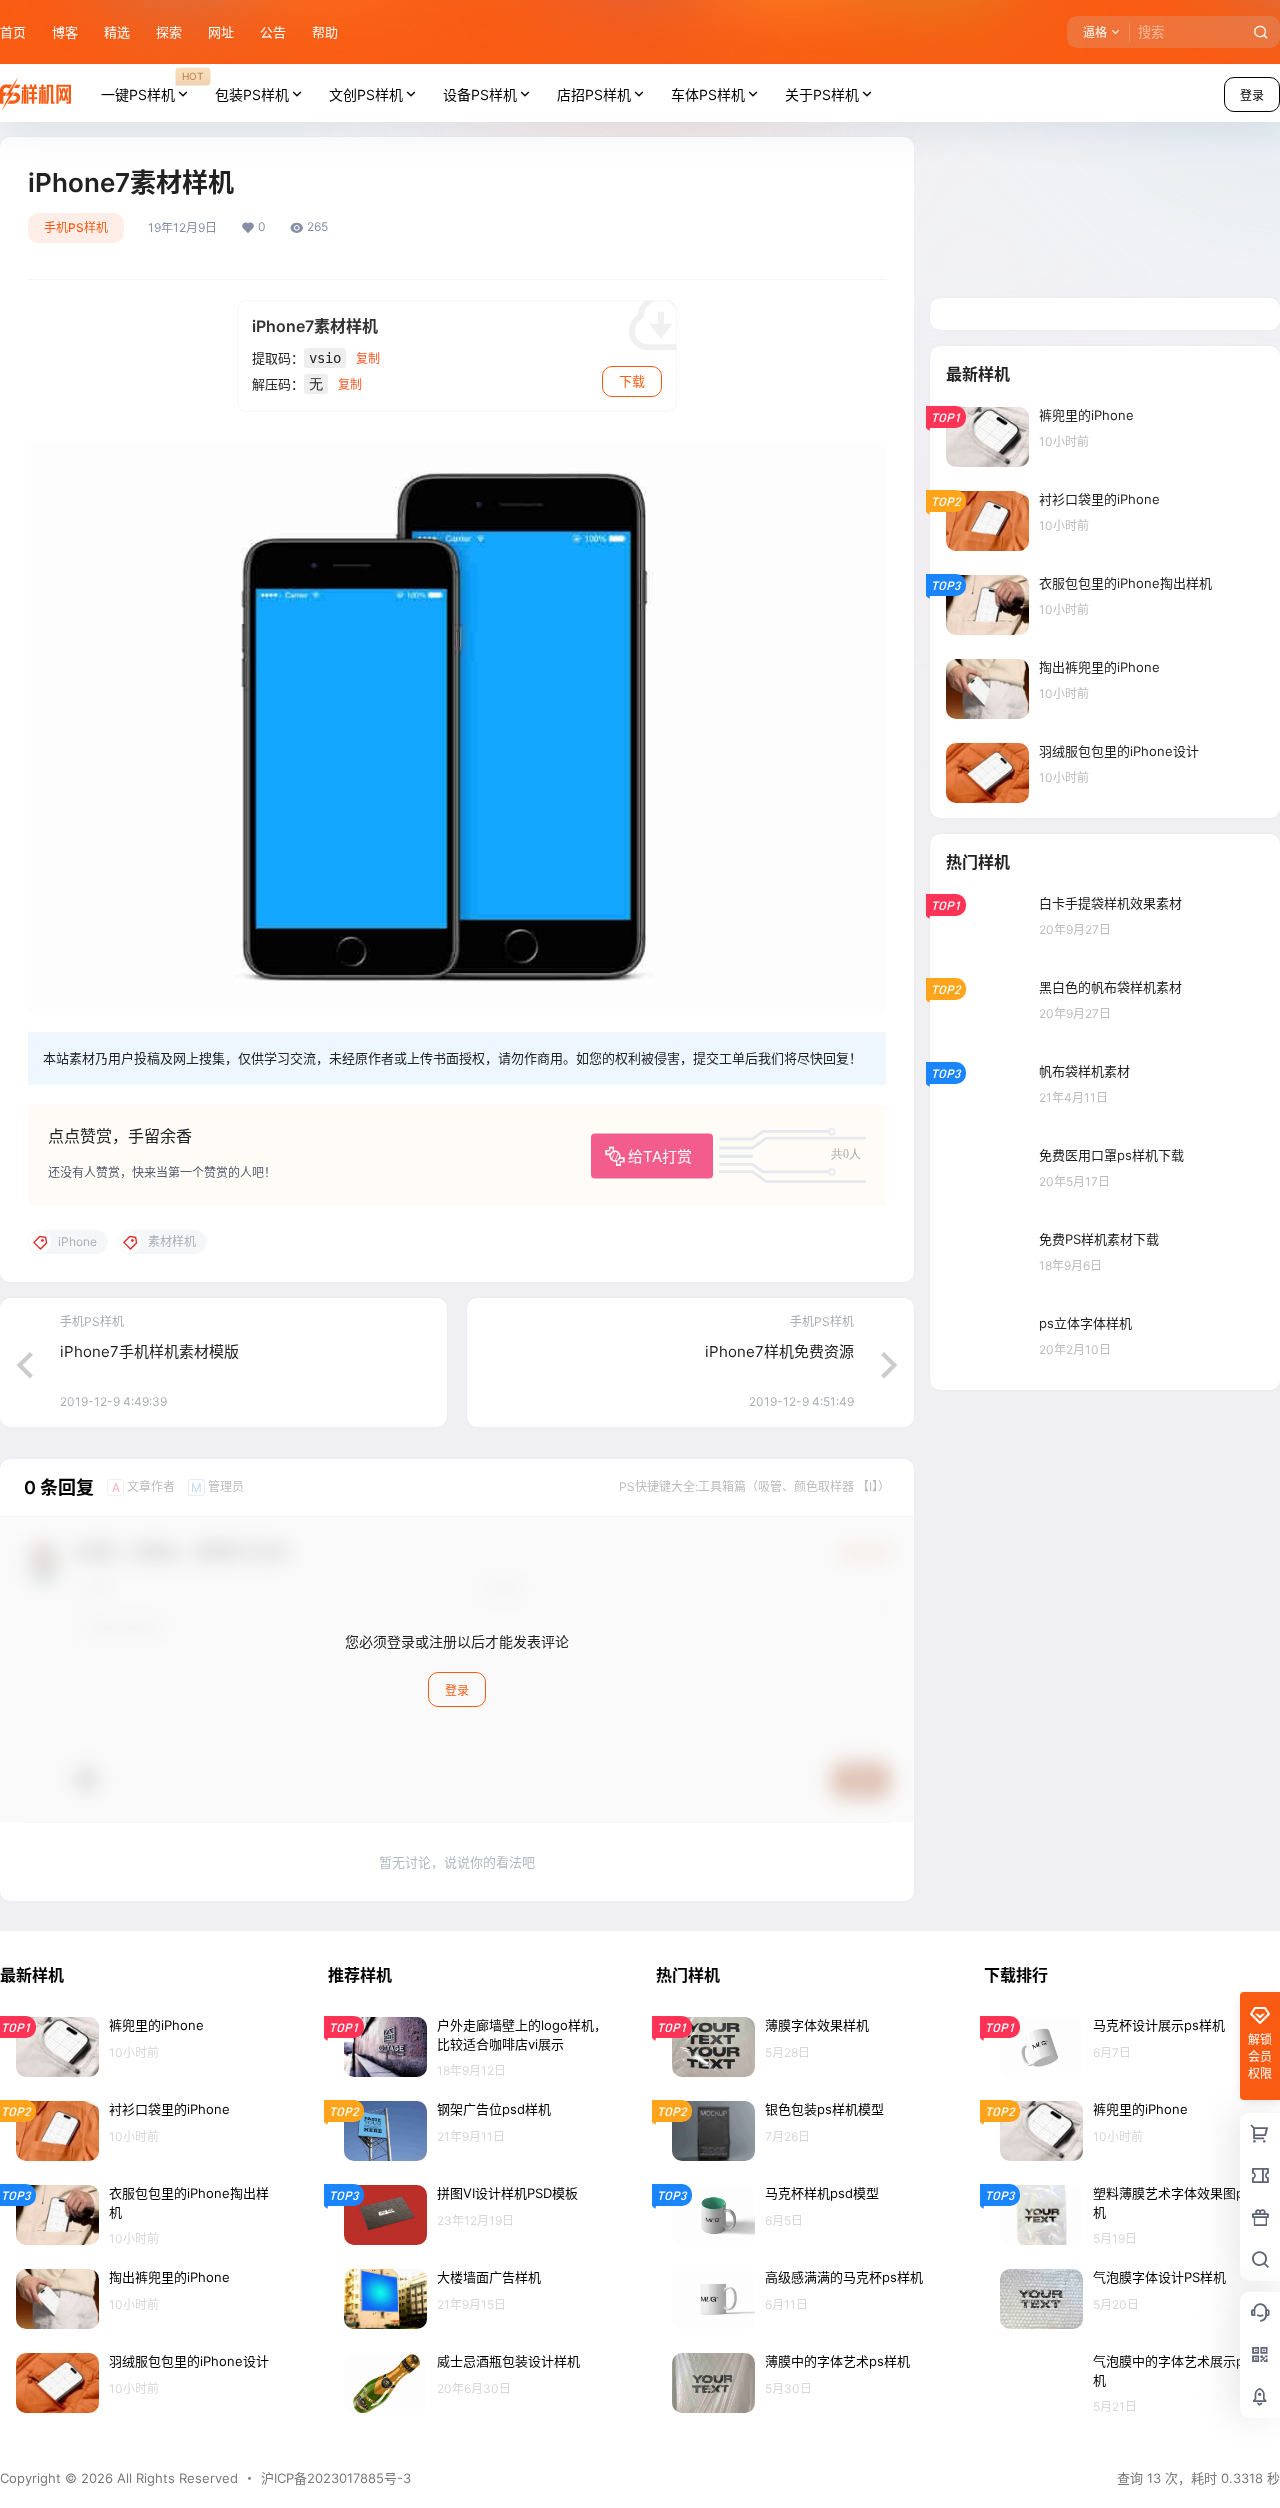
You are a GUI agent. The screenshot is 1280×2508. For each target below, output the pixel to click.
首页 (13, 32)
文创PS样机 (366, 94)
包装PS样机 (252, 94)
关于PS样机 (822, 94)
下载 (632, 381)
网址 (221, 32)
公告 (273, 32)
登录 (457, 1690)
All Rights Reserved (175, 2478)
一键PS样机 (152, 86)
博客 (65, 32)
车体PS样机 (708, 94)
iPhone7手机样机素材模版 (149, 1351)
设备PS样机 (480, 94)
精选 (117, 32)
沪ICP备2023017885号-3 (336, 2478)
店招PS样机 (594, 94)
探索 (169, 32)
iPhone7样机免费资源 (779, 1351)
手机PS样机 (76, 227)
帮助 (325, 32)
